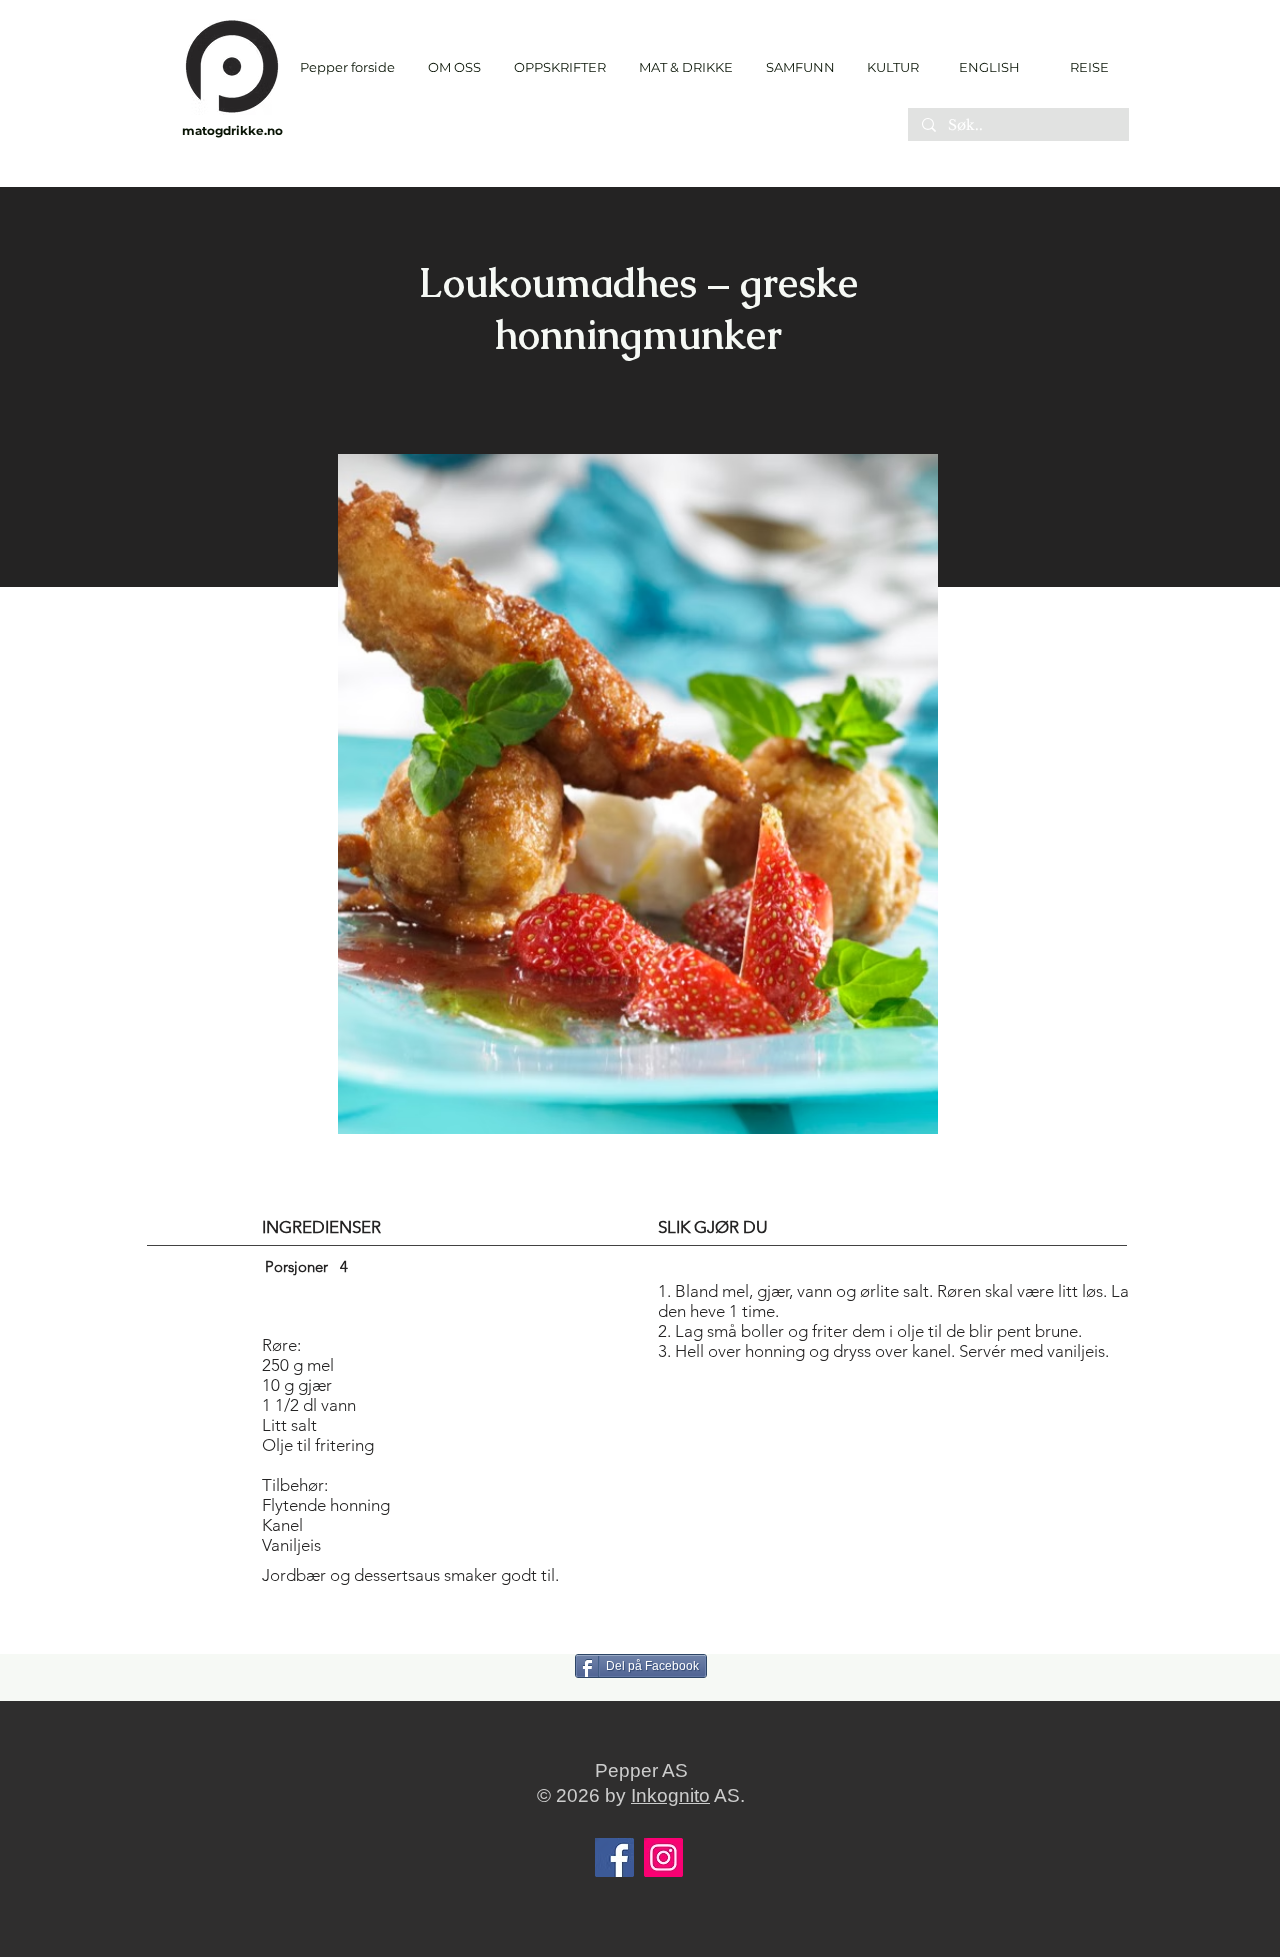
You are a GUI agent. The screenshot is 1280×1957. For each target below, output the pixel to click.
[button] (559, 67)
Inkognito (670, 1795)
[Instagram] (663, 1857)
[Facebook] (614, 1857)
